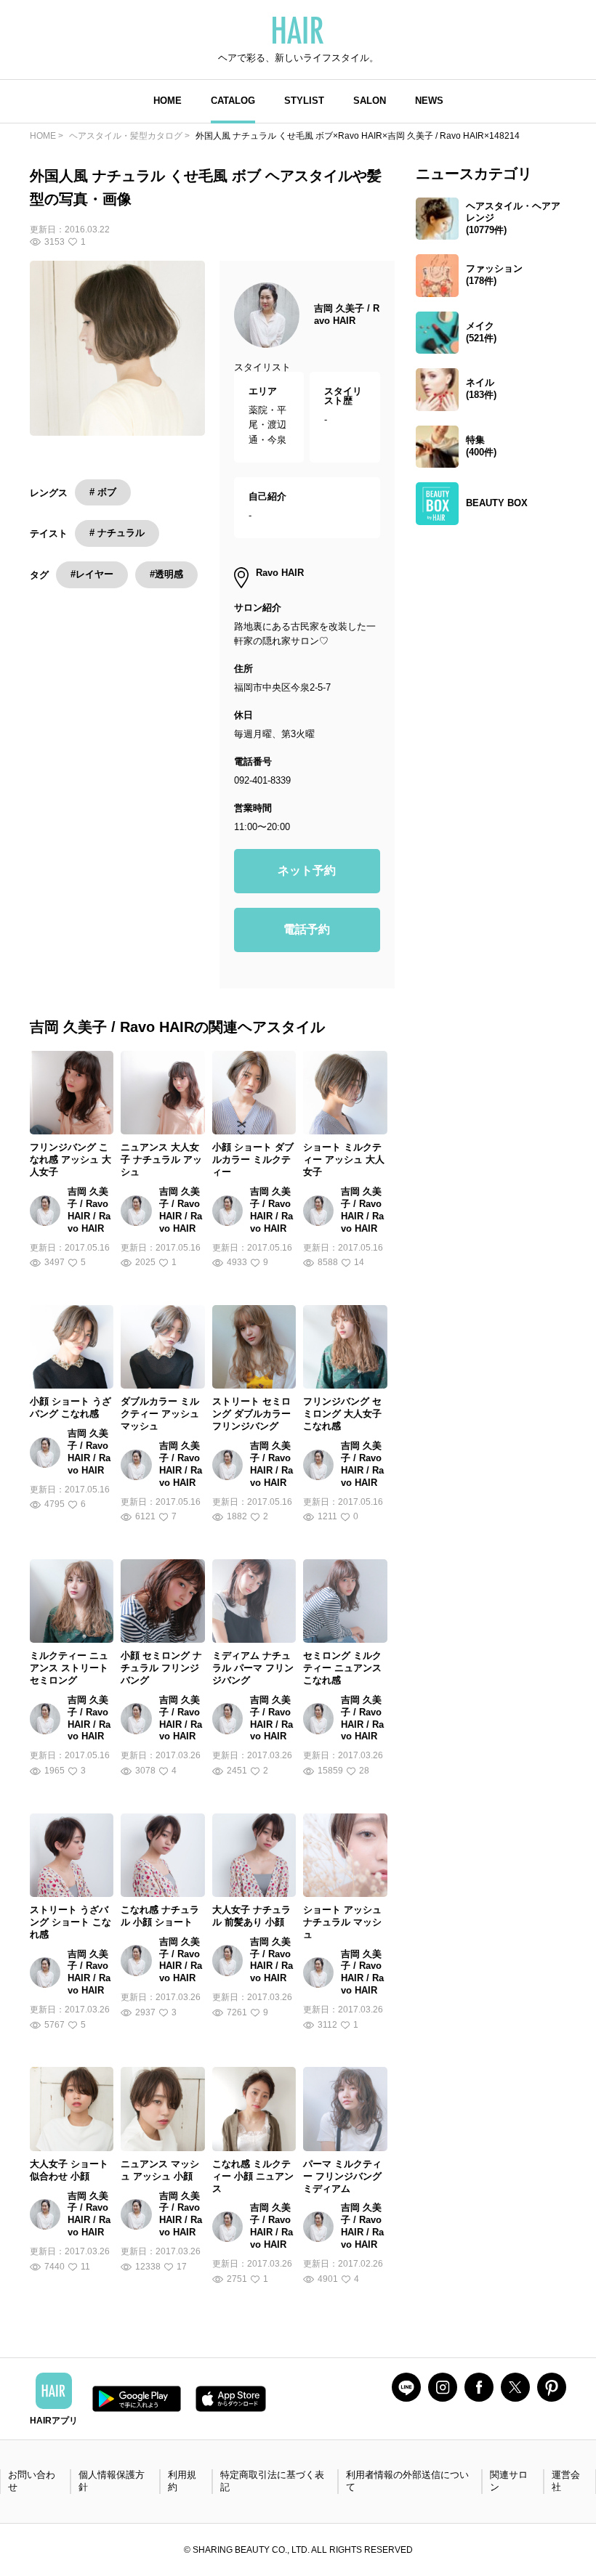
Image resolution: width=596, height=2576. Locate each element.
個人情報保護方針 (112, 2481)
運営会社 (566, 2481)
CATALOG (233, 101)
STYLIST (304, 101)
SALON (370, 101)
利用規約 (182, 2481)
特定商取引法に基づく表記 (272, 2481)
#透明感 (166, 574)
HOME (168, 101)
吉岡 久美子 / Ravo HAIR (347, 314)
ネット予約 (307, 870)
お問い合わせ (32, 2481)
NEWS (429, 101)
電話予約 (307, 929)
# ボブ (103, 492)
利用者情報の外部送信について (407, 2481)
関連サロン (509, 2481)
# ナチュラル (117, 533)
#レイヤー (92, 574)
